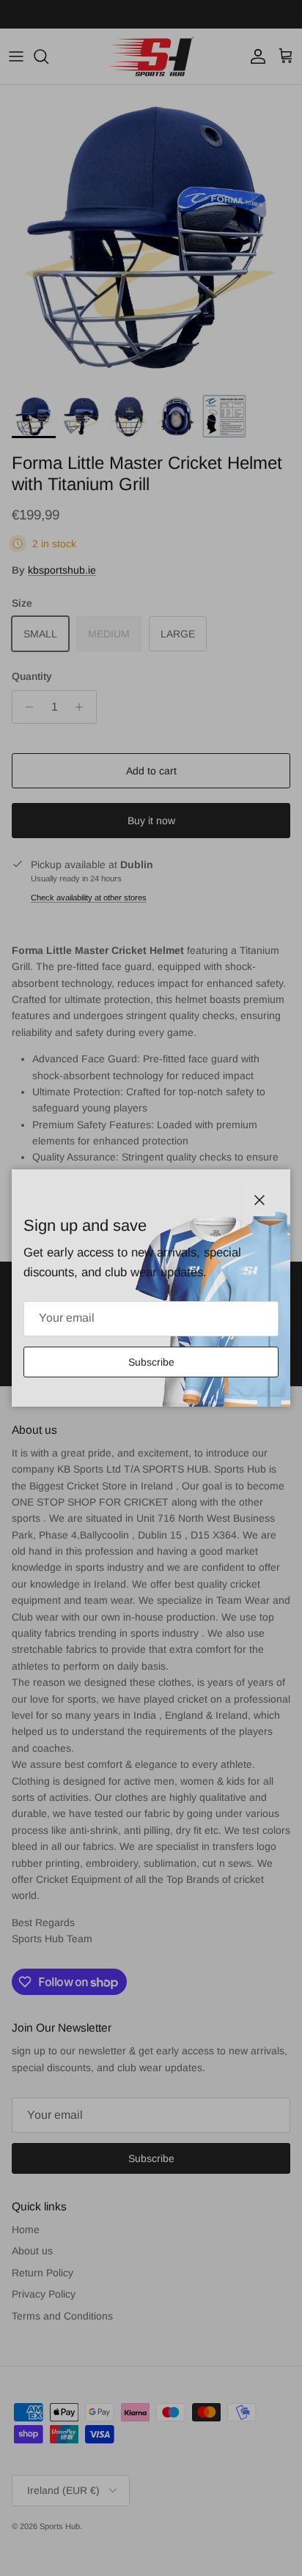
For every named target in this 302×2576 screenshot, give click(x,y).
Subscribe (151, 1362)
